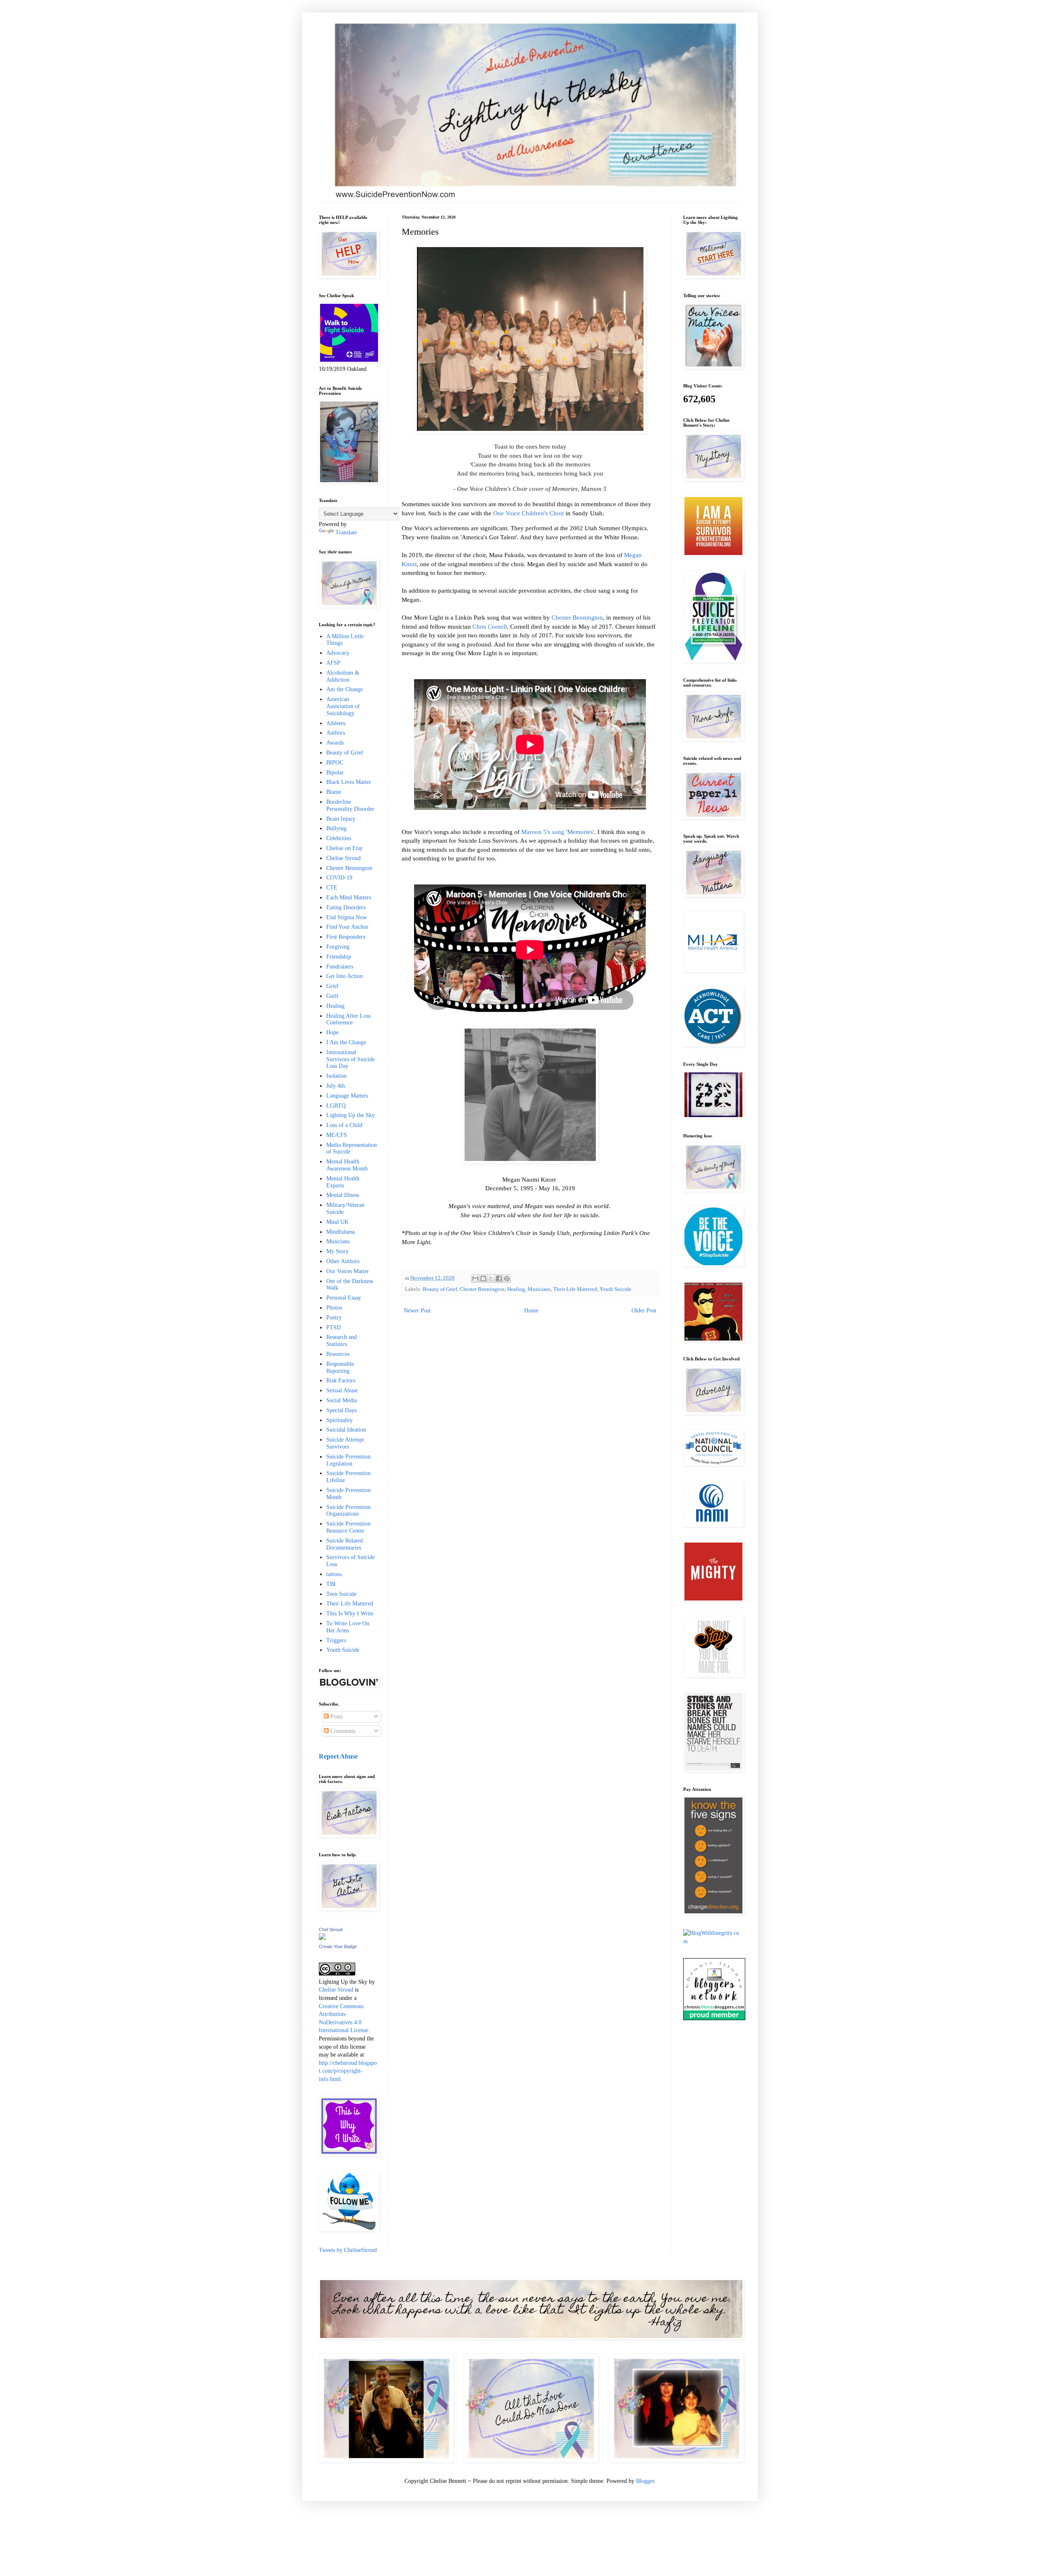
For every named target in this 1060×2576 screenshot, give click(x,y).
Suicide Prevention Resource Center (348, 1527)
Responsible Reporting (340, 1367)
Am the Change (344, 689)
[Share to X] (491, 1278)
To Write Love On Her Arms (348, 1627)
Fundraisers (340, 967)
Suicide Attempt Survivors (345, 1443)
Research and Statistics (342, 1341)
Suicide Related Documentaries (344, 1544)
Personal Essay (344, 1298)
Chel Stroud (331, 1930)
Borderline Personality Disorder (350, 805)
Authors (336, 733)
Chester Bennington (577, 617)
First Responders (346, 937)
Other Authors (343, 1261)
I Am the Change (346, 1042)
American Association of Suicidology (343, 706)
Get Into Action (344, 976)
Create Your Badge (338, 1946)
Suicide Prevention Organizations (348, 1511)
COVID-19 (339, 878)
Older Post (644, 1311)
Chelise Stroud (343, 858)
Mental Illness (343, 1195)
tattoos (334, 1574)
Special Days (341, 1410)
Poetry (334, 1318)
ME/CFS (337, 1135)
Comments (342, 1731)
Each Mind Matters (349, 898)
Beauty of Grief (440, 1289)
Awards (335, 743)
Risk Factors (341, 1381)
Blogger (645, 2481)
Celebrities (339, 838)
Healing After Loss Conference (348, 1019)
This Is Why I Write (350, 1614)
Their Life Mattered (575, 1289)
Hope (332, 1032)
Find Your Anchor (347, 927)
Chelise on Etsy (344, 848)
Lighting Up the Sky (351, 1115)
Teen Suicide (341, 1594)
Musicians (539, 1289)
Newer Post (417, 1311)
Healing (516, 1289)
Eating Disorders (346, 907)
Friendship (339, 957)
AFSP (333, 663)
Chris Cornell (490, 626)
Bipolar (335, 773)
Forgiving (338, 947)
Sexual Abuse (342, 1390)
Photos (334, 1308)
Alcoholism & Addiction (343, 676)
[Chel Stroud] (322, 1938)
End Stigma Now (347, 917)
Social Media (342, 1400)
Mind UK (337, 1222)
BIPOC (335, 763)
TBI (331, 1584)
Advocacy (338, 653)
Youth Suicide (616, 1289)
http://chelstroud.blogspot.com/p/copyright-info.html (348, 2071)
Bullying (336, 828)
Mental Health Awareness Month (347, 1165)
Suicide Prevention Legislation (348, 1460)
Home (531, 1311)
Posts (336, 1717)
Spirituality (340, 1420)
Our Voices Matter (348, 1271)
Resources (338, 1354)
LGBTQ (336, 1106)
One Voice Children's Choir (529, 513)
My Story (337, 1251)
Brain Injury (341, 819)
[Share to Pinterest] (507, 1278)
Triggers (336, 1640)
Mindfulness (341, 1232)
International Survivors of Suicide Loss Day (351, 1059)
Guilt (332, 996)
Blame (334, 792)
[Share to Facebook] (499, 1278)
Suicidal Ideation (346, 1430)
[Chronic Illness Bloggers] (714, 2018)
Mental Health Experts (343, 1182)
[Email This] (475, 1278)
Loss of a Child (344, 1125)
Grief (332, 986)
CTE (332, 888)
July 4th (336, 1086)
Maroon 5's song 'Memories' (558, 832)
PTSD (334, 1328)
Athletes (336, 723)
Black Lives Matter (349, 782)
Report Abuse (338, 1756)
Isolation (336, 1076)
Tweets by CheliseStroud (348, 2250)
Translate (346, 532)
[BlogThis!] (483, 1278)
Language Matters (347, 1096)
